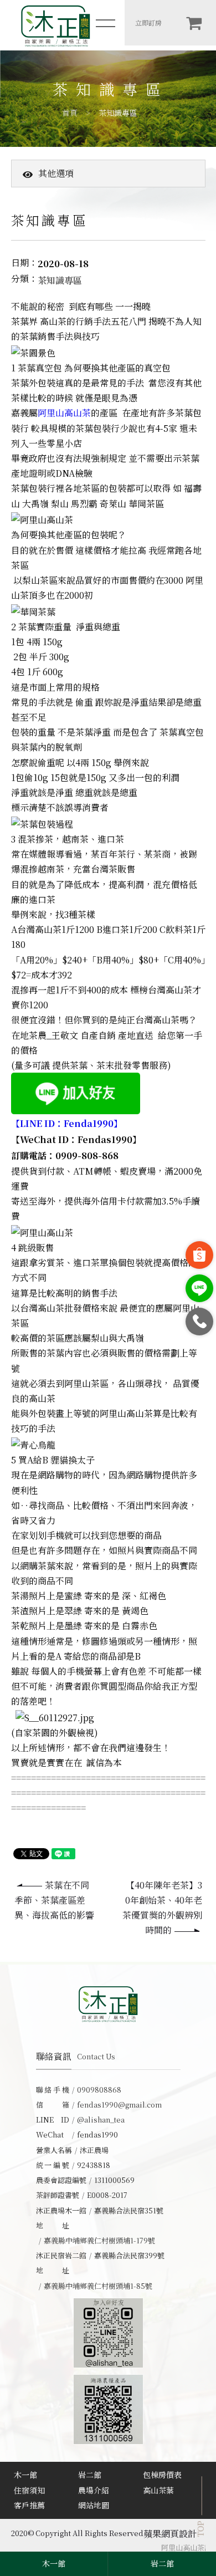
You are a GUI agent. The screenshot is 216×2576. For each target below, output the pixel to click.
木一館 (25, 2475)
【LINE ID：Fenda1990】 (67, 1123)
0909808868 (99, 2090)
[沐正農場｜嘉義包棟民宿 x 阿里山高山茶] (55, 25)
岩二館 (90, 2475)
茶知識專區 (118, 113)
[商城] (194, 23)
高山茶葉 (158, 2490)
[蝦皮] (199, 1255)
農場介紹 (94, 2490)
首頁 (70, 113)
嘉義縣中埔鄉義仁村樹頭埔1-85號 (98, 2286)
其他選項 (56, 173)
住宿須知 (29, 2490)
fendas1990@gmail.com (119, 2105)
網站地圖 (94, 2505)
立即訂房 (148, 22)
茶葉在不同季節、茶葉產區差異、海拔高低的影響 (54, 1900)
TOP (200, 2529)
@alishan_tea (101, 2120)
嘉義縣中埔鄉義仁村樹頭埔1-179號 (99, 2240)
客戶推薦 (29, 2505)
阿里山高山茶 (64, 413)
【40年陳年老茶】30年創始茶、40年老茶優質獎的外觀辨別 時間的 (162, 1908)
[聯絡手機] (199, 1322)
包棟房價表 (162, 2475)
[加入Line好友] (199, 1288)
